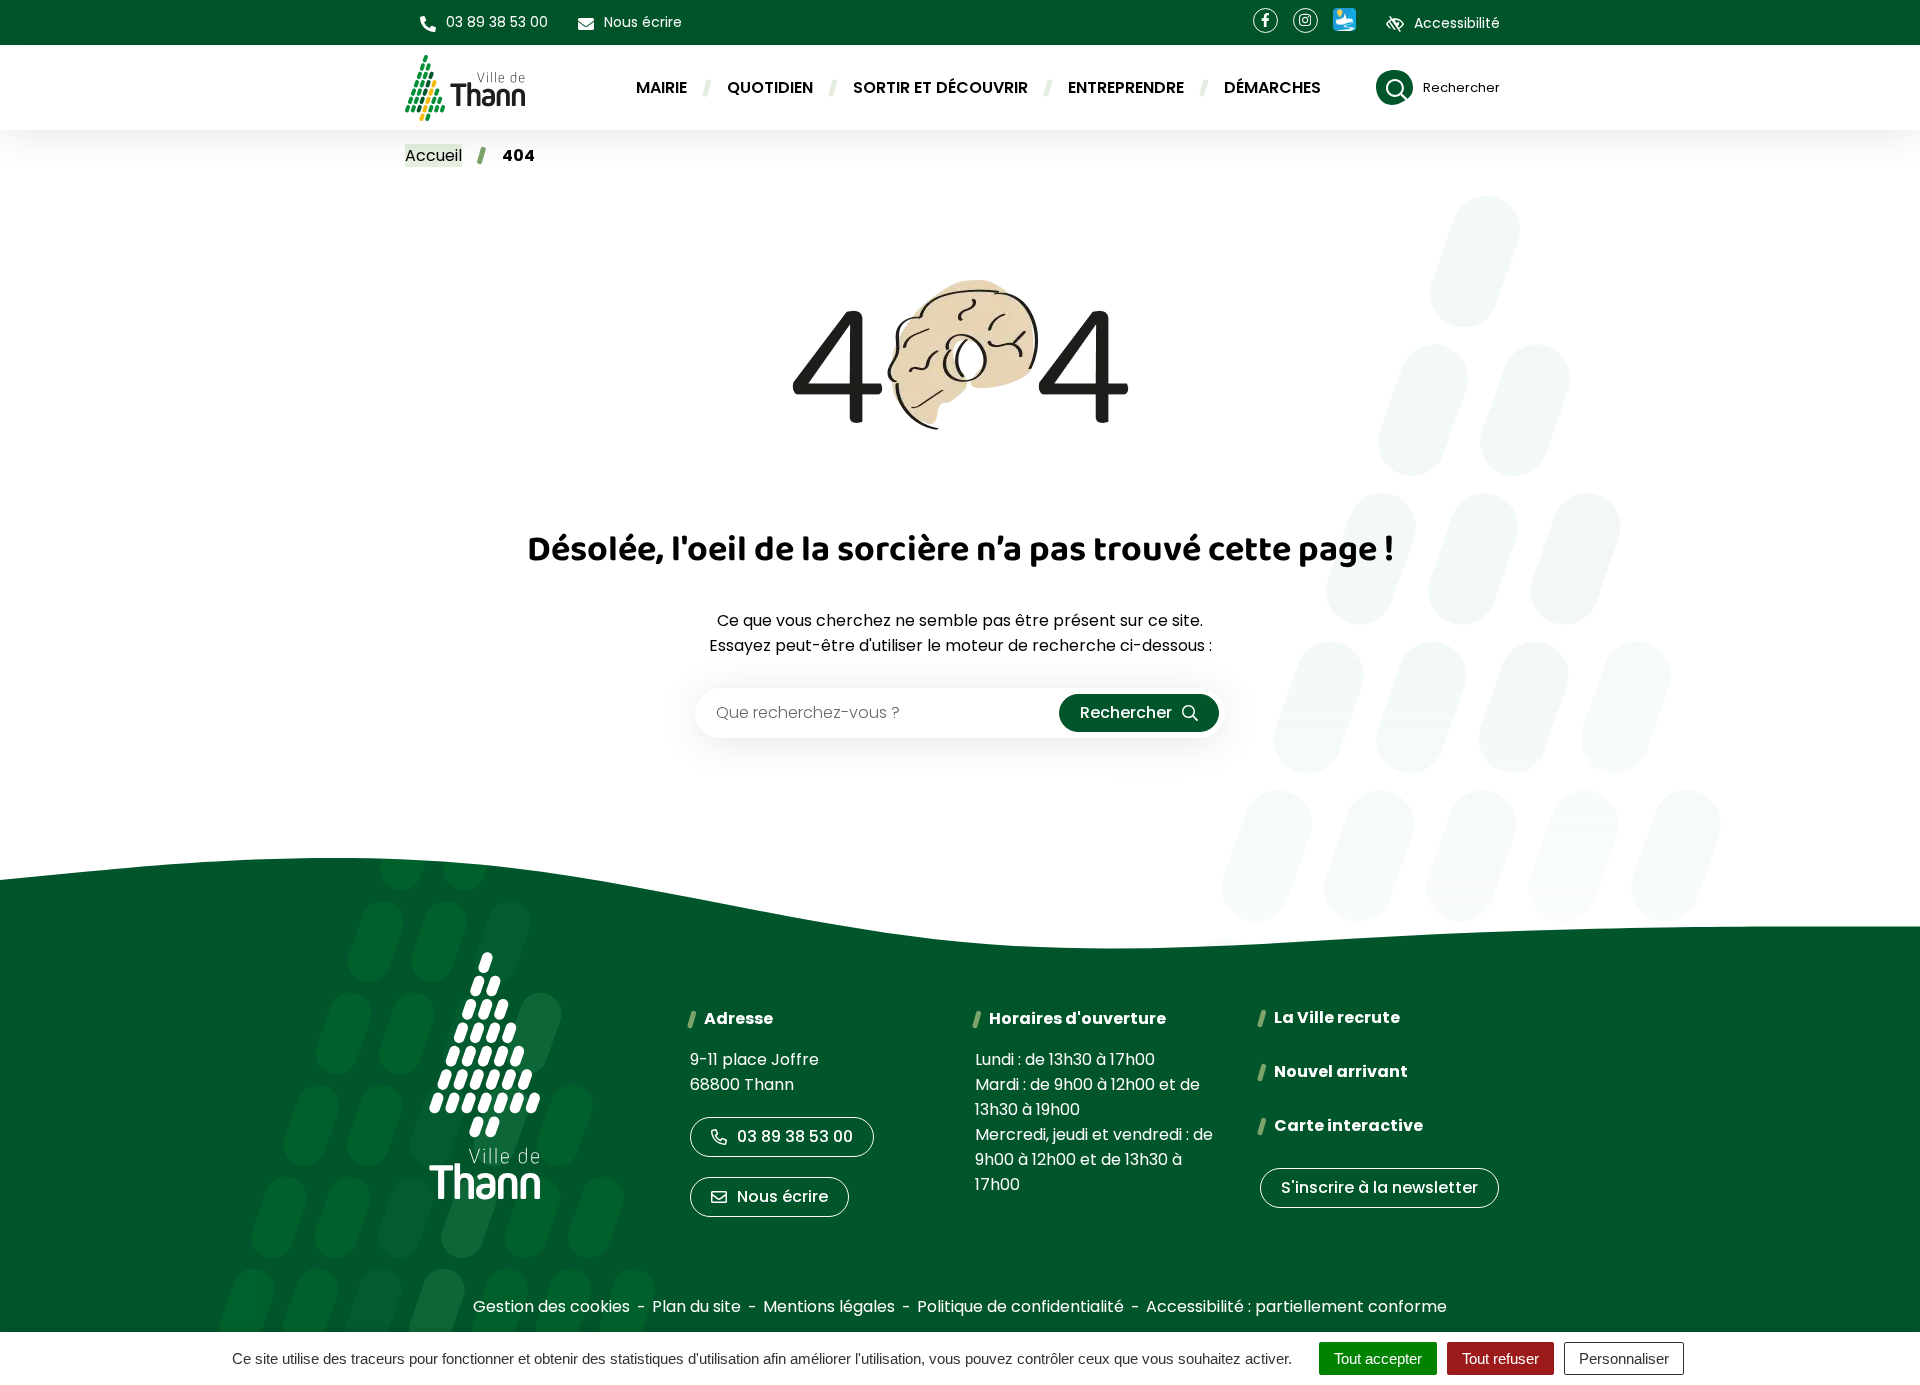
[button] (484, 22)
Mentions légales (829, 1306)
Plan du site (696, 1306)
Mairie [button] (661, 87)
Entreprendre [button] (1126, 87)
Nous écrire (782, 1196)
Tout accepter (1378, 1358)
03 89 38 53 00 (795, 1136)
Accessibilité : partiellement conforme (1296, 1306)
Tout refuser (1500, 1358)
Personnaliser (1624, 1358)
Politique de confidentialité (1020, 1306)
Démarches (1272, 87)
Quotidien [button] (770, 87)
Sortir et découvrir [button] (940, 87)
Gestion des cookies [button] (551, 1306)
